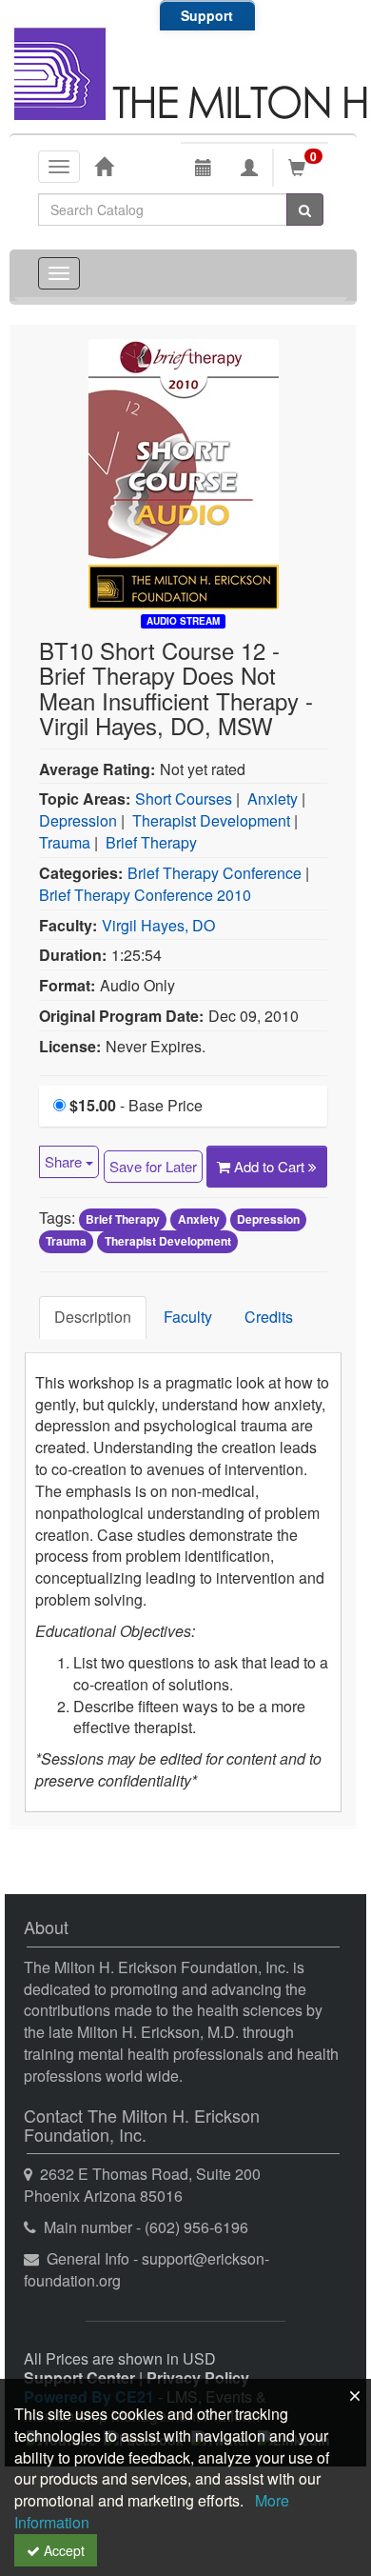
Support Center (79, 2377)
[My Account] (249, 168)
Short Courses (184, 799)
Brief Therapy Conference (215, 873)
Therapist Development (211, 820)
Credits (269, 1317)
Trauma (65, 842)
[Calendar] (204, 168)
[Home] (104, 166)
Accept (62, 2550)
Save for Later (153, 1166)
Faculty (188, 1317)
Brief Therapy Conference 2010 (145, 895)
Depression (78, 820)
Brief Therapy (151, 842)
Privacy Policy (198, 2377)
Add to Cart (271, 1166)
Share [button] (65, 1161)
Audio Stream (183, 621)
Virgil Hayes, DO (158, 925)
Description (93, 1317)
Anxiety (273, 799)
